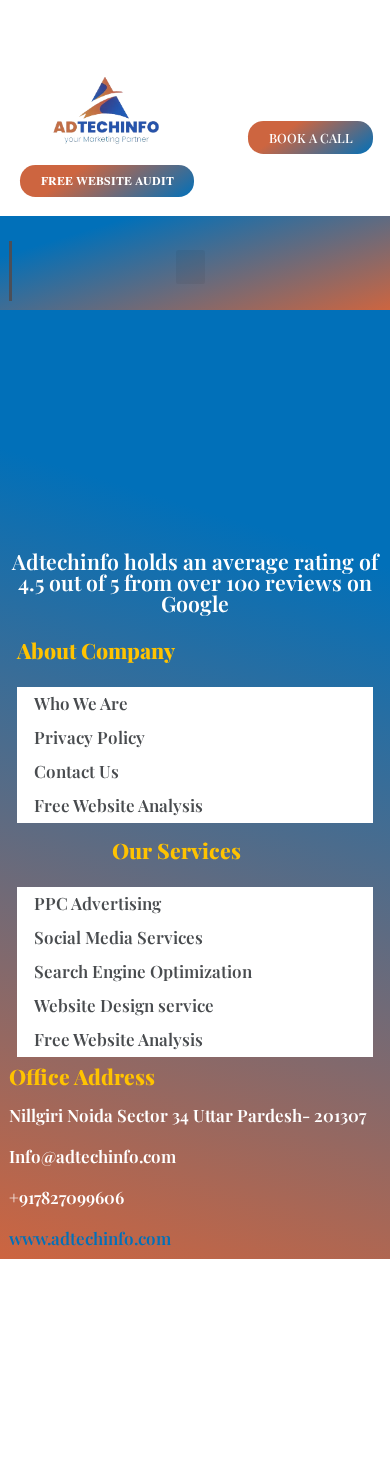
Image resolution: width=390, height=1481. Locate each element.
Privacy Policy (89, 737)
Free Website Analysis (118, 805)
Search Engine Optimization (143, 971)
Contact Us (76, 771)
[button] (190, 267)
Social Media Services (118, 937)
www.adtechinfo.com (90, 1238)
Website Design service (124, 1005)
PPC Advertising (97, 903)
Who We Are (81, 703)
